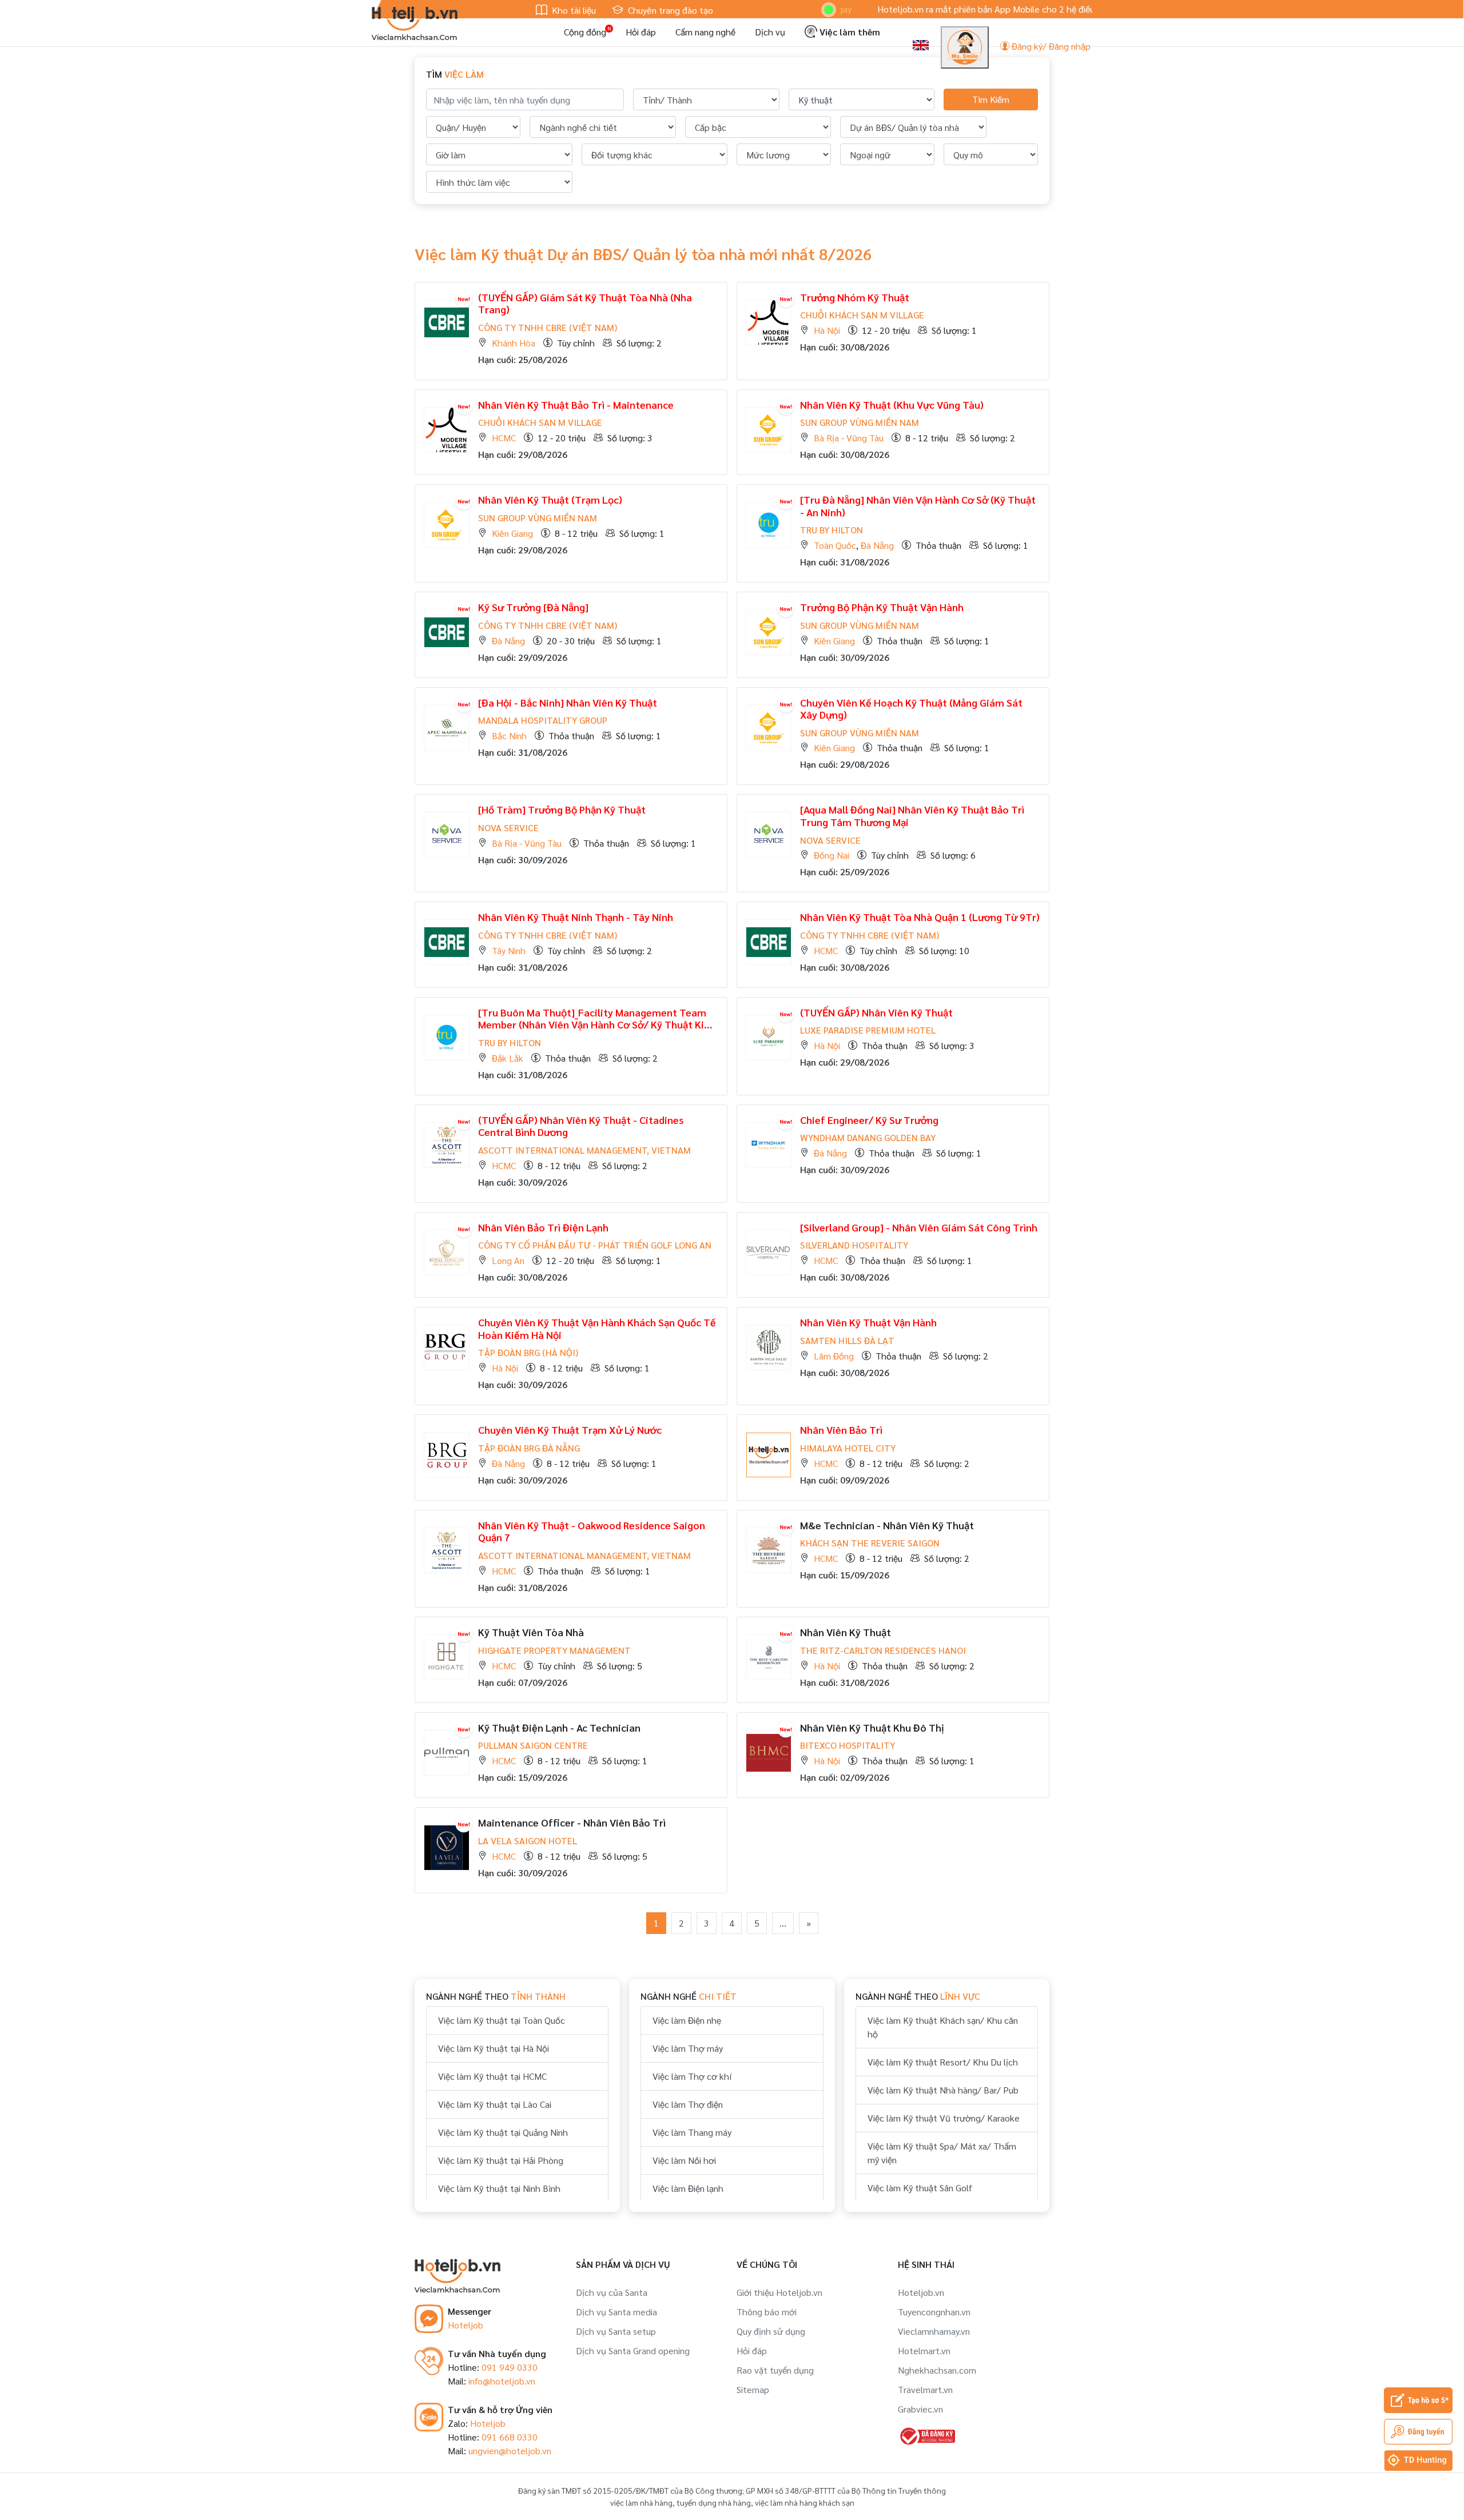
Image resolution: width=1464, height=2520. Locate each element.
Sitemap (753, 2389)
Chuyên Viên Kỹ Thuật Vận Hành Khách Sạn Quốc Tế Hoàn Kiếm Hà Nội (597, 1328)
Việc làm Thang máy (692, 2132)
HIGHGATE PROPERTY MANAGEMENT (554, 1650)
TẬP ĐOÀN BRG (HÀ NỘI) (528, 1352)
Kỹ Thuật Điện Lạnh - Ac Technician (559, 1727)
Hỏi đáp (641, 32)
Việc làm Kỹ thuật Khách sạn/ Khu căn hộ (943, 2027)
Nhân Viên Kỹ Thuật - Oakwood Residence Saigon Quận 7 (592, 1531)
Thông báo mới (767, 2312)
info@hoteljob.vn (502, 2381)
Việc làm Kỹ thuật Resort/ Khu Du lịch (943, 2062)
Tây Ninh (509, 950)
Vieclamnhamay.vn (934, 2331)
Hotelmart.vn (924, 2350)
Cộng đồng (585, 32)
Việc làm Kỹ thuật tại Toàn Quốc (502, 2020)
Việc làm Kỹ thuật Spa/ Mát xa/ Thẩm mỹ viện (942, 2153)
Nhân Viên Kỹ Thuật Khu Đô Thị (872, 1727)
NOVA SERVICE (508, 828)
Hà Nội (827, 330)
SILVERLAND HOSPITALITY (854, 1245)
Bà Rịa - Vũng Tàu (849, 438)
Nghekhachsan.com (937, 2370)
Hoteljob (466, 2325)
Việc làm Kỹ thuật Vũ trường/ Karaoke (944, 2118)
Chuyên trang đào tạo (669, 10)
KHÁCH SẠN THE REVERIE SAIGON (870, 1543)
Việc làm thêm (849, 32)
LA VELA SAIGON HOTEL (528, 1841)
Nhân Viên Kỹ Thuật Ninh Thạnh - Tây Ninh (576, 917)
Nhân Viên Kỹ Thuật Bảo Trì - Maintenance (576, 404)
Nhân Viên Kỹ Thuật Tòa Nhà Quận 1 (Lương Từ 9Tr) (920, 917)
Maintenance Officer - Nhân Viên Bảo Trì (572, 1822)
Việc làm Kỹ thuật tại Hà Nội (494, 2048)
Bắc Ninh (509, 735)
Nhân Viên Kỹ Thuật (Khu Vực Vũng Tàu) (892, 404)
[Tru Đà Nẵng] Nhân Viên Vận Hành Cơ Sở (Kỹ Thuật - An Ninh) (918, 506)
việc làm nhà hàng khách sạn (805, 2502)
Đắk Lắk (508, 1058)
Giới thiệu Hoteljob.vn (779, 2292)
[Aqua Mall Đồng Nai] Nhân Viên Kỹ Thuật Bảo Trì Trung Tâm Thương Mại (912, 816)
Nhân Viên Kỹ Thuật (876, 1012)
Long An (508, 1260)
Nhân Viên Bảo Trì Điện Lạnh (543, 1227)
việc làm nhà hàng (641, 2502)
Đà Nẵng (877, 545)
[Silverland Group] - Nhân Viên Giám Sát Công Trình (919, 1227)
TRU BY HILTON (832, 530)
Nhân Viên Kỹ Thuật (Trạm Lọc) (550, 499)
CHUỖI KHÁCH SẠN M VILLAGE (862, 315)
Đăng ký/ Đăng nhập (1050, 46)
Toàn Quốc (835, 545)
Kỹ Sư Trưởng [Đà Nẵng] (533, 607)
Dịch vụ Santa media (616, 2312)
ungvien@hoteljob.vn (510, 2451)
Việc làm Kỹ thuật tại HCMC (492, 2076)
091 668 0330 (510, 2437)
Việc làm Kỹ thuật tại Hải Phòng (501, 2160)
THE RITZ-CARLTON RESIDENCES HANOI (883, 1650)
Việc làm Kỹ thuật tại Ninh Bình (499, 2188)
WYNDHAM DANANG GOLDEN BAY (868, 1137)
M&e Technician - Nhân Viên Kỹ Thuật (887, 1525)
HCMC (504, 438)
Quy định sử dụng (771, 2331)
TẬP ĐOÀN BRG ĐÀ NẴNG (529, 1448)
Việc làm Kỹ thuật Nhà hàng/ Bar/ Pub (943, 2090)
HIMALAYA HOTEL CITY (848, 1448)
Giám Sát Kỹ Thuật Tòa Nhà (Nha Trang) (585, 303)
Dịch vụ (770, 32)
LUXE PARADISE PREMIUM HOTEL (868, 1030)
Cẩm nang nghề (705, 32)
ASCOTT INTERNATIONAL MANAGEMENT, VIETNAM (584, 1150)
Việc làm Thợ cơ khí (692, 2076)
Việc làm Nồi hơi (684, 2160)
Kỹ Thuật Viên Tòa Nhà (531, 1632)
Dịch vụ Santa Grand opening (633, 2350)
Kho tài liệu (573, 10)
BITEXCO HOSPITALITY (848, 1745)
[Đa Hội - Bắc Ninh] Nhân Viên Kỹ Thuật (568, 702)
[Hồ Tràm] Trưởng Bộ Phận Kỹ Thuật (562, 809)
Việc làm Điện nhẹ (687, 2020)
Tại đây (1082, 9)
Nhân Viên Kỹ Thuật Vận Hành (868, 1322)
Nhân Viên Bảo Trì (841, 1430)
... (783, 1923)
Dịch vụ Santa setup (616, 2331)
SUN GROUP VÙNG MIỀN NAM (860, 422)
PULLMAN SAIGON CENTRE (533, 1745)
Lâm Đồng (834, 1356)
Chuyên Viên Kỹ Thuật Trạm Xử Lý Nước (570, 1430)
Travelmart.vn (925, 2389)
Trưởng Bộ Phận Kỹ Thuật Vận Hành (882, 607)
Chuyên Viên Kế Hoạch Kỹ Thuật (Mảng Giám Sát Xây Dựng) (911, 709)
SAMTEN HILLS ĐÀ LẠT (847, 1340)
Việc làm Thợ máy (688, 2048)
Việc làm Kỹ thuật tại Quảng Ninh (503, 2132)
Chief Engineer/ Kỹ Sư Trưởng (869, 1120)
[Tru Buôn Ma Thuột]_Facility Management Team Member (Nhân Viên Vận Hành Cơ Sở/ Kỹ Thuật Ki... (595, 1018)
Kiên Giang (512, 533)
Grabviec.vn (920, 2409)
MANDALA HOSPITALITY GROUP (543, 720)
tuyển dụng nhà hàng (714, 2502)
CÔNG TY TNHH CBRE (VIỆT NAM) (548, 327)
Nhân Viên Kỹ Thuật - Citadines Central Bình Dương (581, 1126)
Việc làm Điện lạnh (688, 2188)
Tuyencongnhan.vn (934, 2312)
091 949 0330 (510, 2367)
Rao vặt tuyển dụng (775, 2370)
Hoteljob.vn (921, 2292)
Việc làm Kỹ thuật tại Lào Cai (495, 2104)
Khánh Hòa (514, 343)
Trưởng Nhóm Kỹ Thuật (855, 297)
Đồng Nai (832, 855)
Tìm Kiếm (991, 99)
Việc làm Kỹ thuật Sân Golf (920, 2188)
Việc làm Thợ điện (688, 2104)
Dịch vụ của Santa (612, 2292)
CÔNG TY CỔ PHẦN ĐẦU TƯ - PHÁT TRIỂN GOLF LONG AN (595, 1245)
